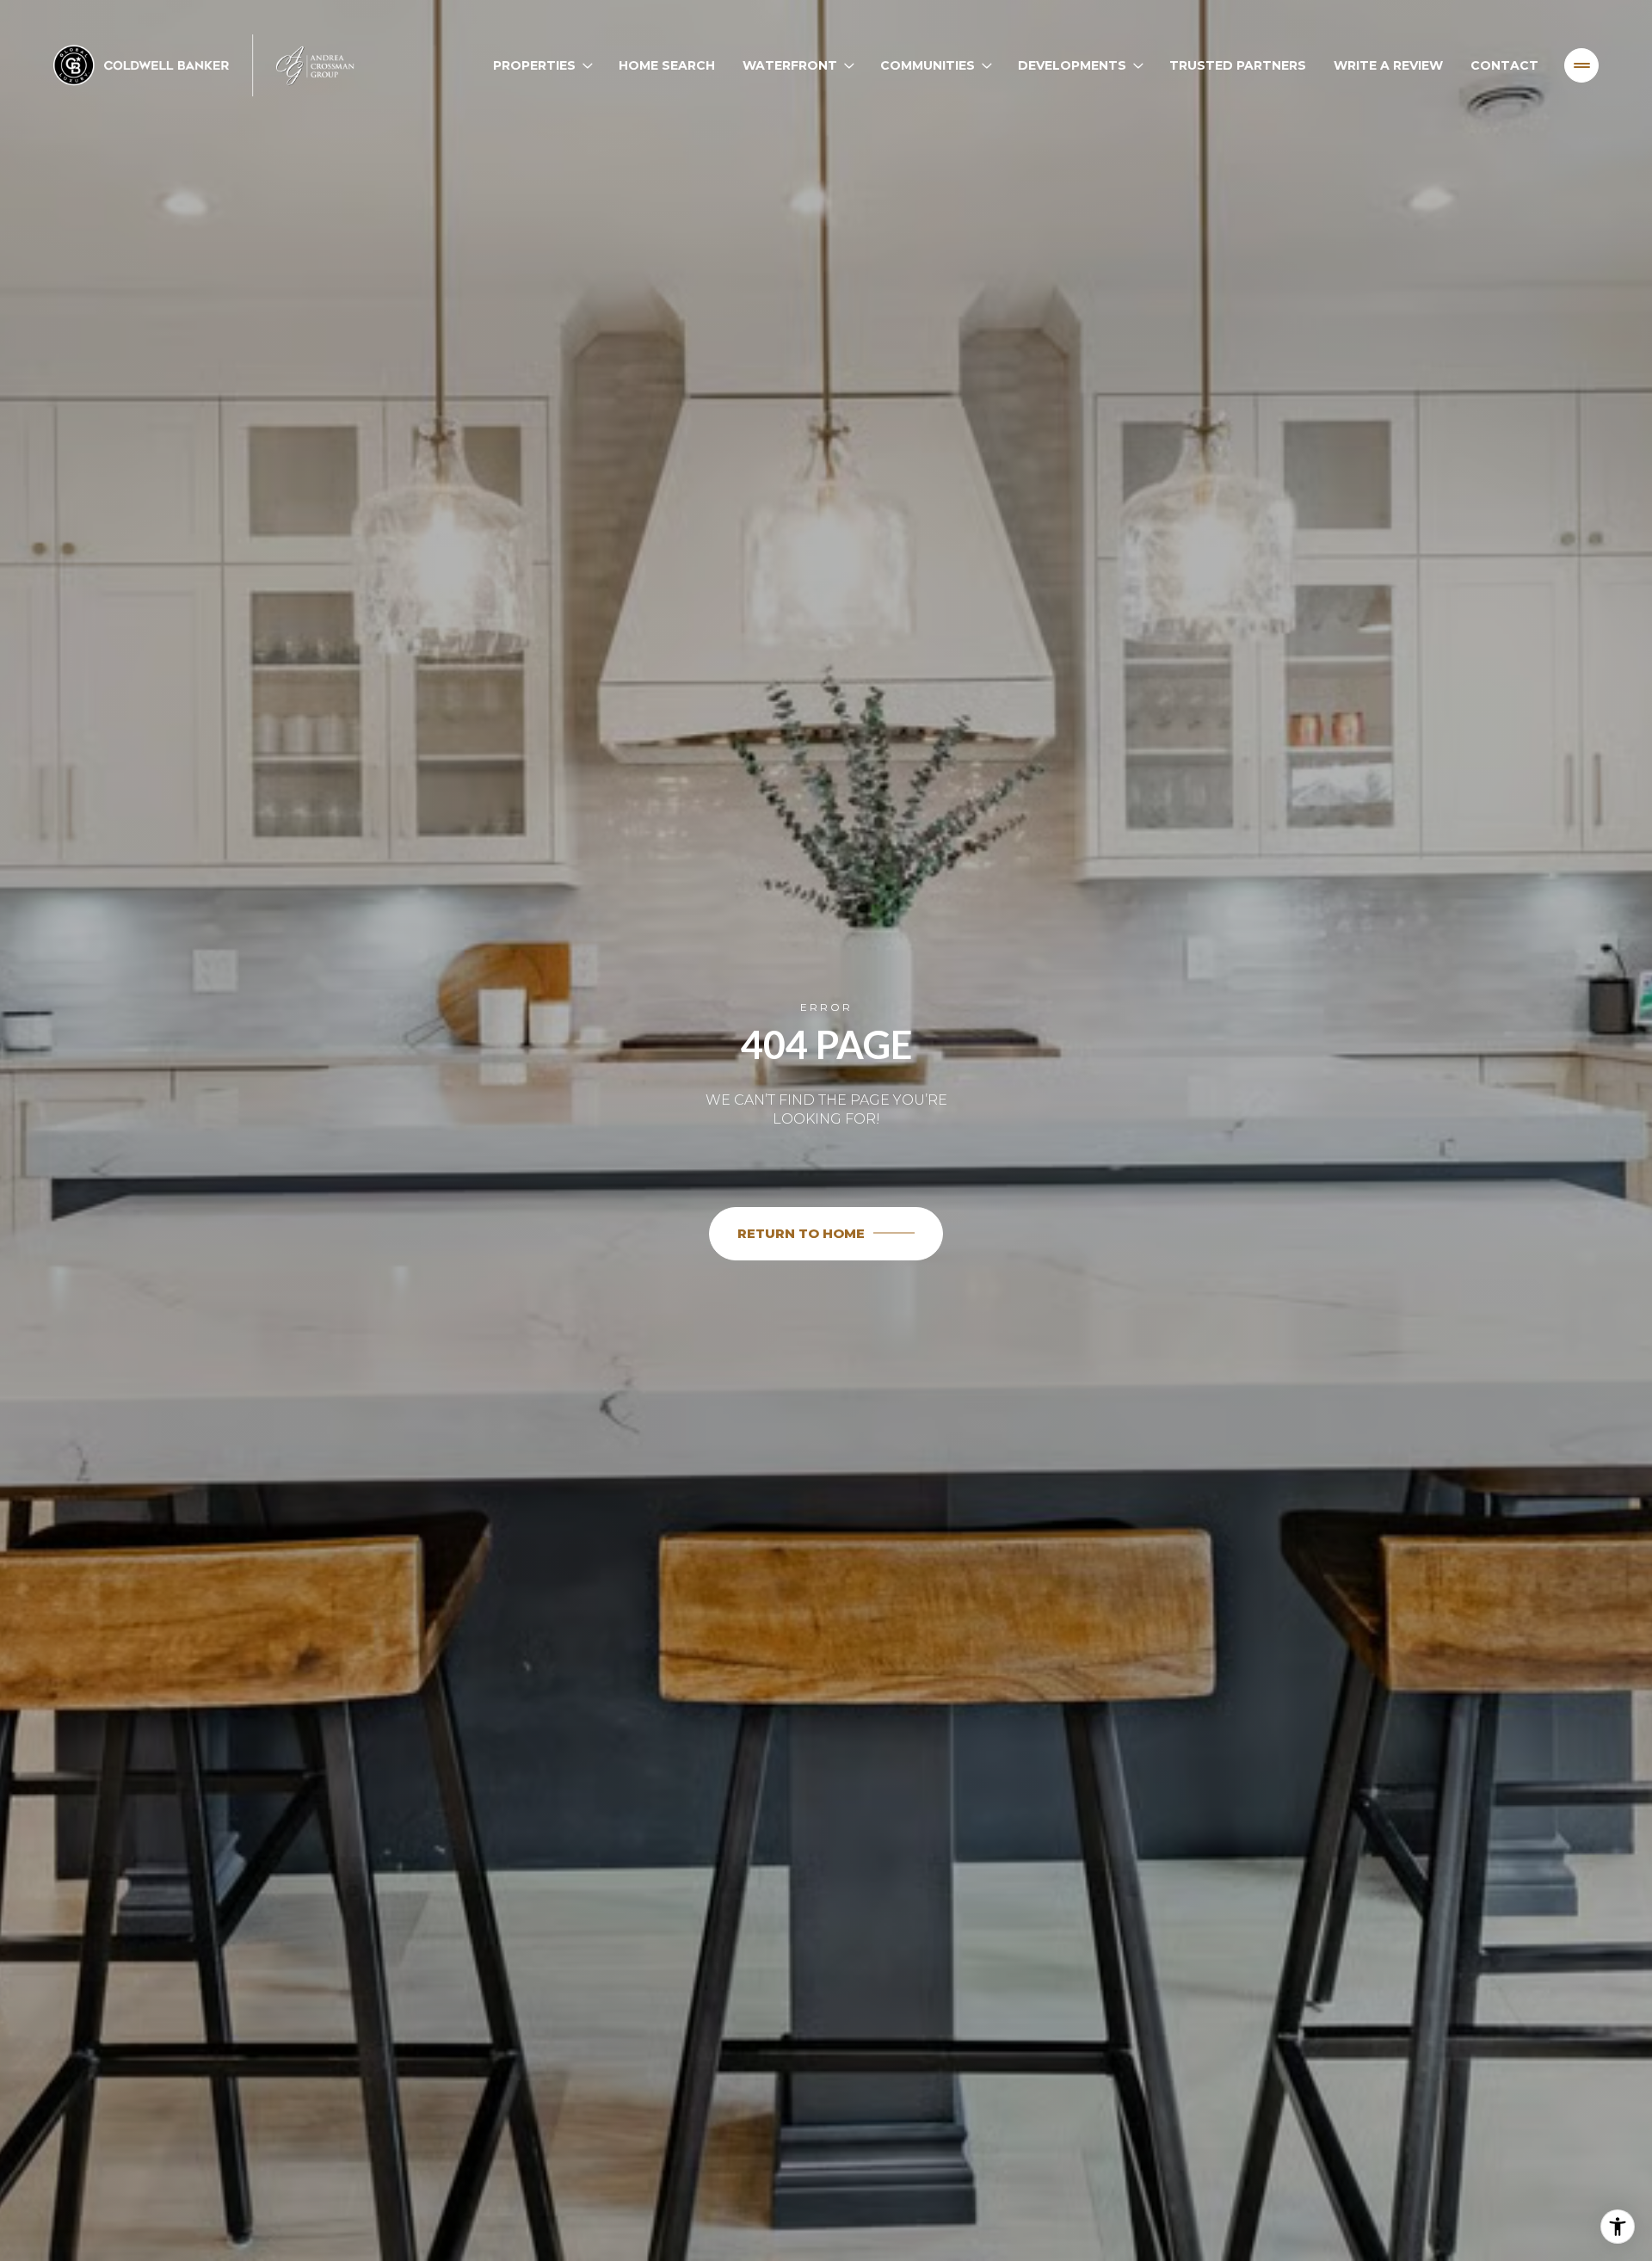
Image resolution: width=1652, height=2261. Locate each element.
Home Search (667, 65)
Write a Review (1388, 65)
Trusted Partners (1238, 65)
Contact (1504, 65)
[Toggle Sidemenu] (1581, 65)
